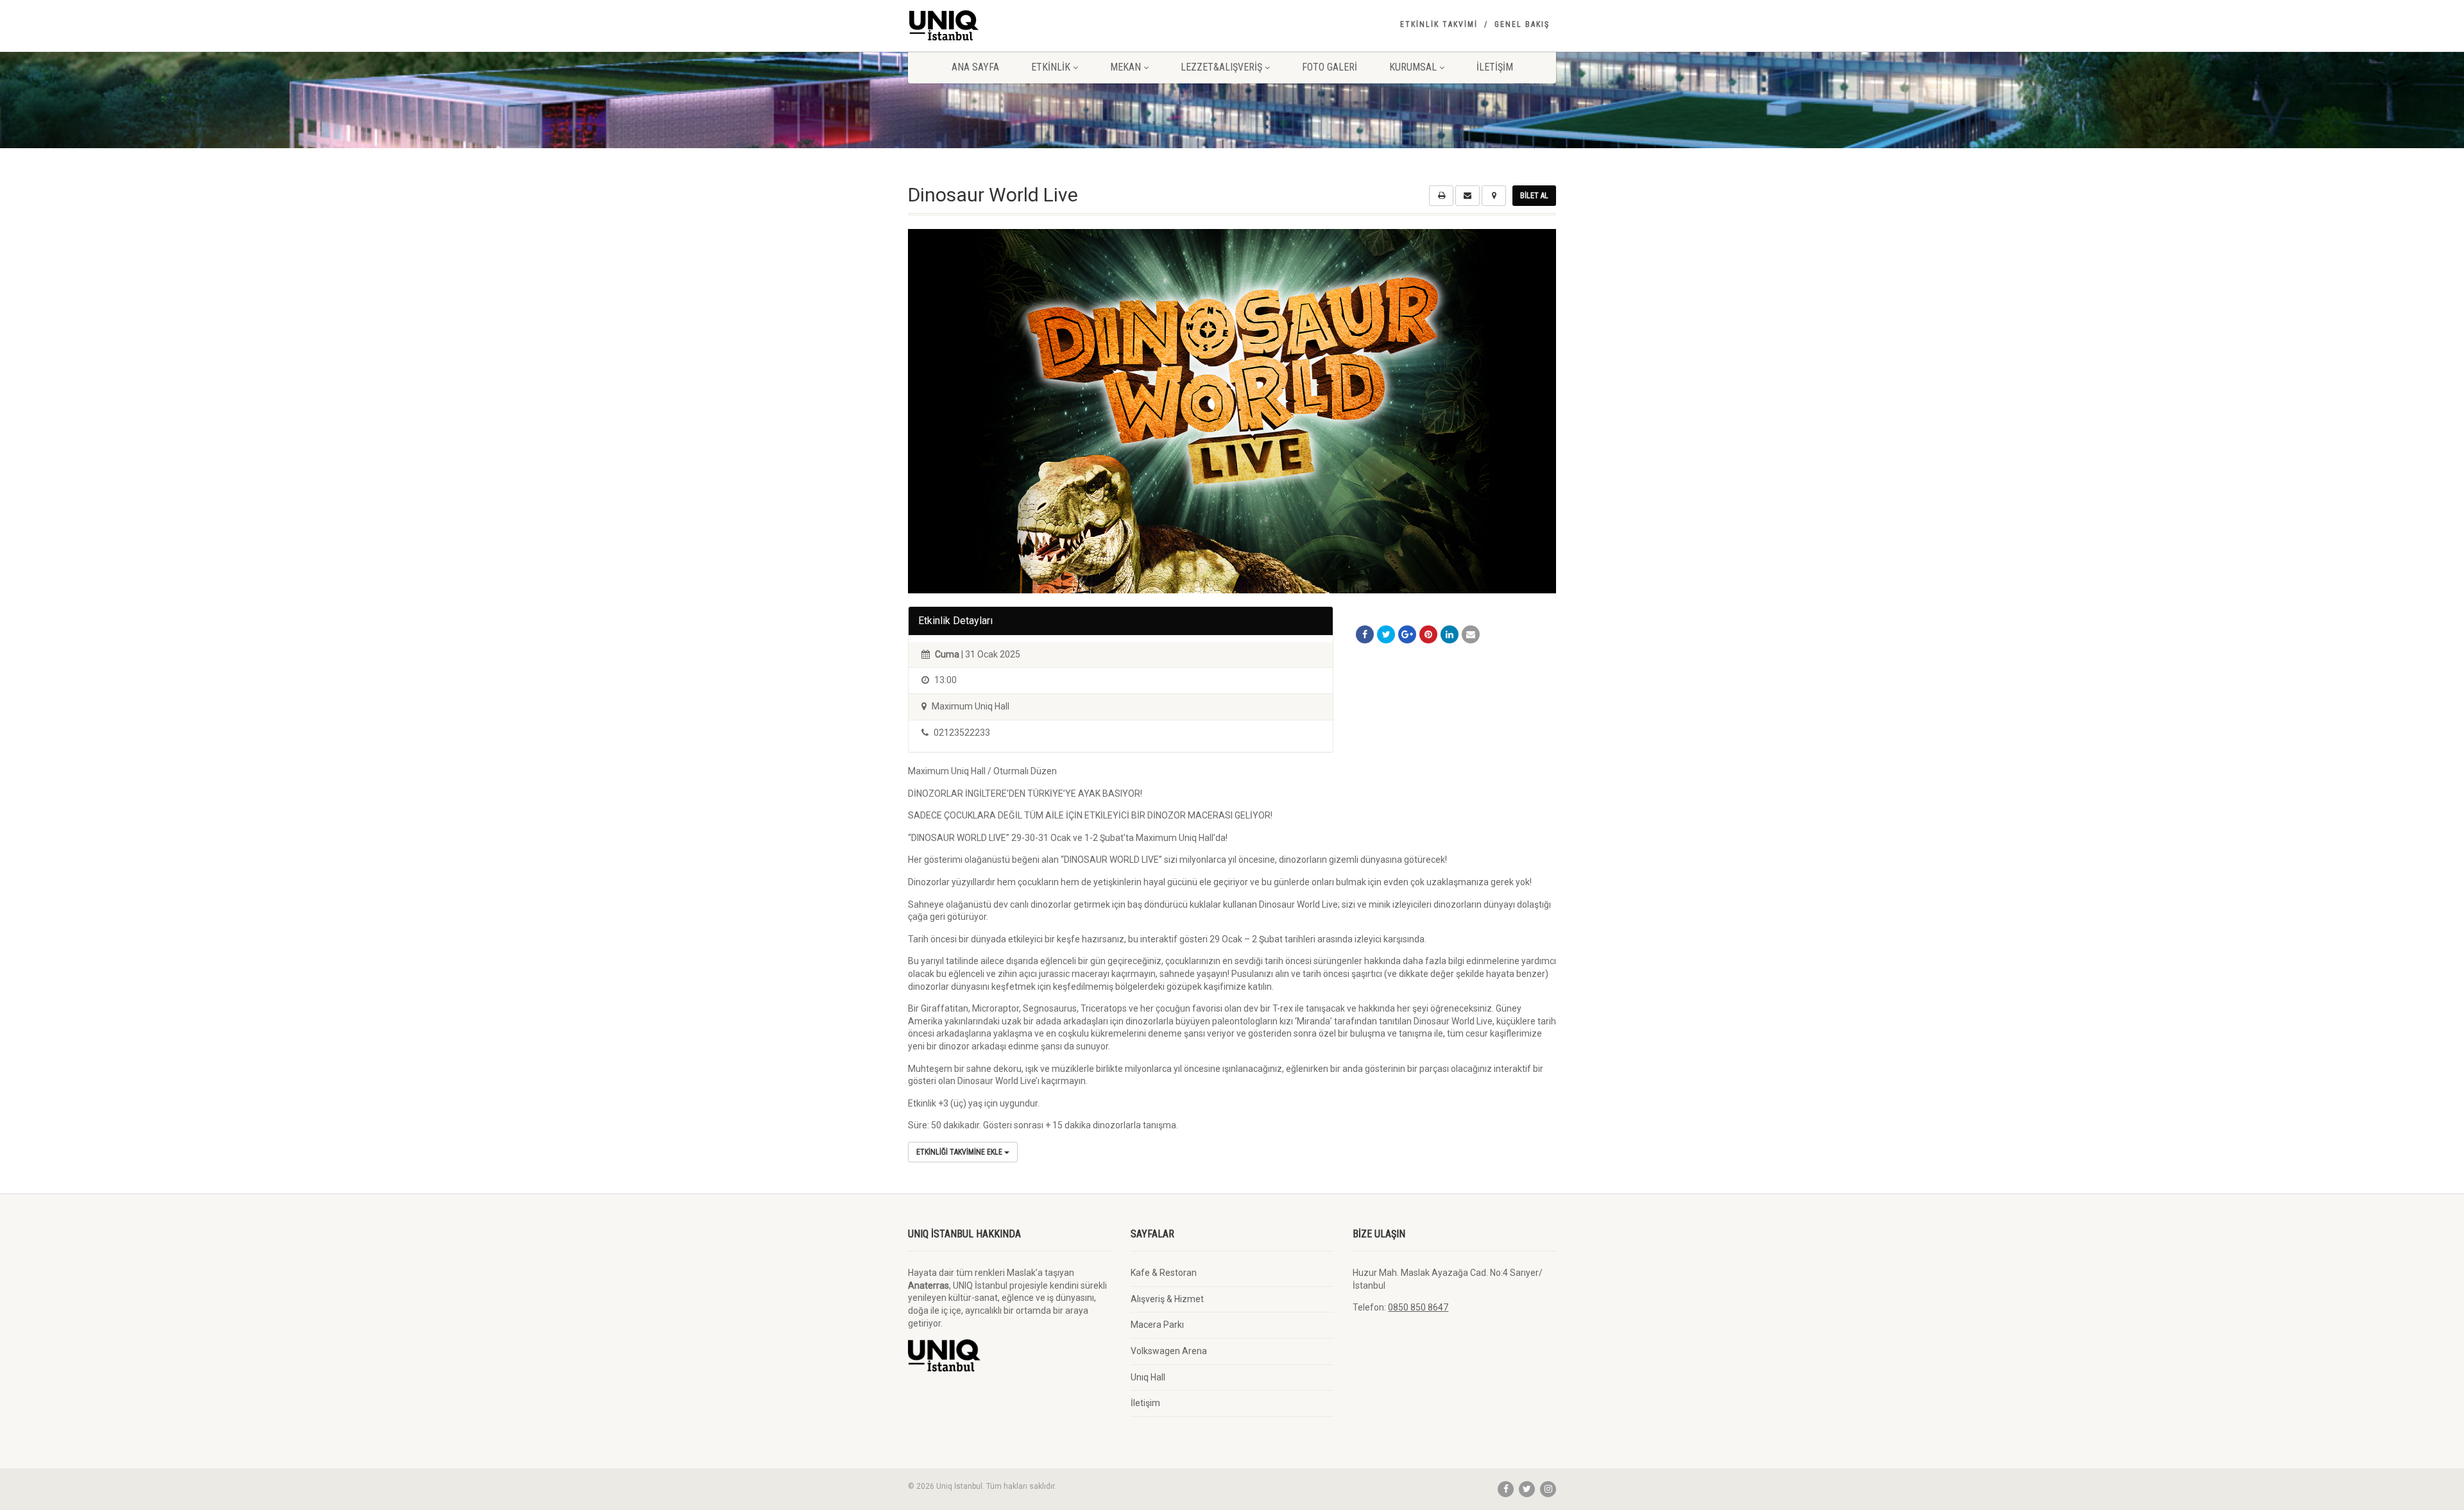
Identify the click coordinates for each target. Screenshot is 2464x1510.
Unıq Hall (1148, 1377)
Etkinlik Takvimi (1439, 24)
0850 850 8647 (1418, 1307)
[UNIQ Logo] (1010, 25)
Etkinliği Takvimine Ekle (960, 1152)
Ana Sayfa (975, 67)
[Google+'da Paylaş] (1407, 634)
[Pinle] (1428, 634)
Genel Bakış (1522, 24)
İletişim (1495, 67)
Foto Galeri (1330, 67)
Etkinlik (1051, 67)
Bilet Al (1534, 196)
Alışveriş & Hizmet (1167, 1299)
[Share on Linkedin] (1450, 634)
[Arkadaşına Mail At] (1471, 634)
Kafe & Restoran (1164, 1273)
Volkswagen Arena (1169, 1351)
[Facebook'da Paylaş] (1365, 634)
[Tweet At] (1386, 634)
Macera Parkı (1157, 1325)
